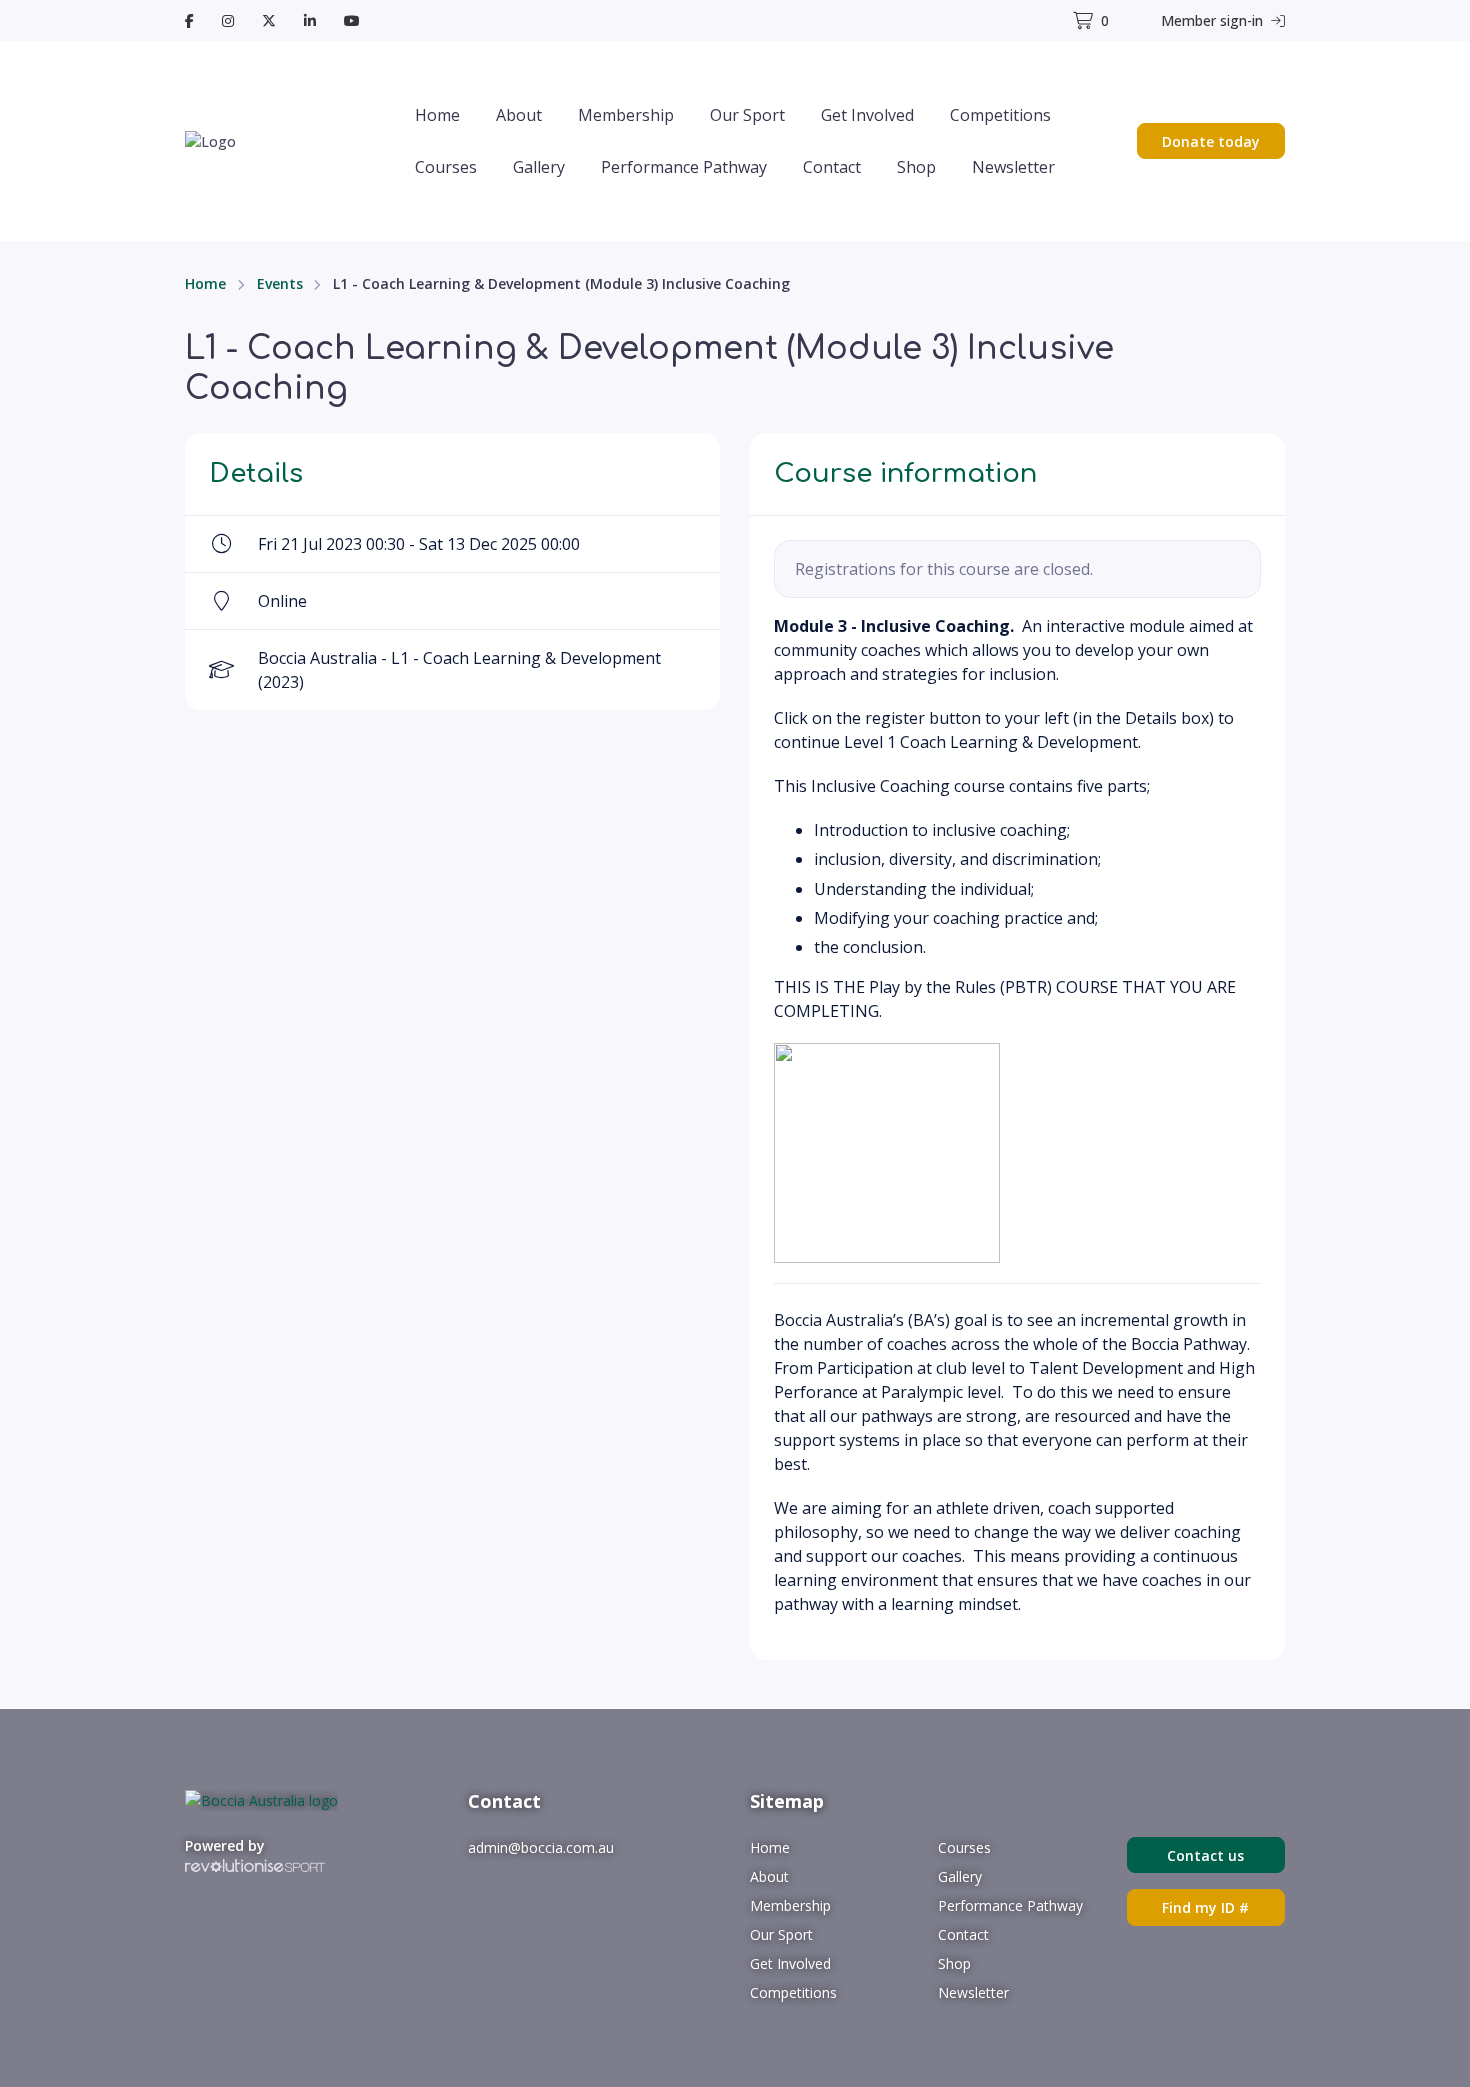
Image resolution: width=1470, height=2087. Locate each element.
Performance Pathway (684, 167)
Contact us (1205, 1855)
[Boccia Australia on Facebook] (189, 20)
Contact (832, 167)
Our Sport (747, 115)
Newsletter (1013, 167)
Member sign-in (1214, 20)
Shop (916, 167)
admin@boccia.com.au (541, 1847)
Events (280, 283)
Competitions (1000, 115)
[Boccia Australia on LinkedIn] (310, 20)
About (519, 115)
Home (437, 115)
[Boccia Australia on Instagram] (228, 20)
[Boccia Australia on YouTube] (352, 20)
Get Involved (867, 115)
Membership (626, 115)
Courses (446, 167)
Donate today (1211, 141)
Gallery (539, 167)
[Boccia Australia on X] (269, 20)
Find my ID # (1205, 1907)
